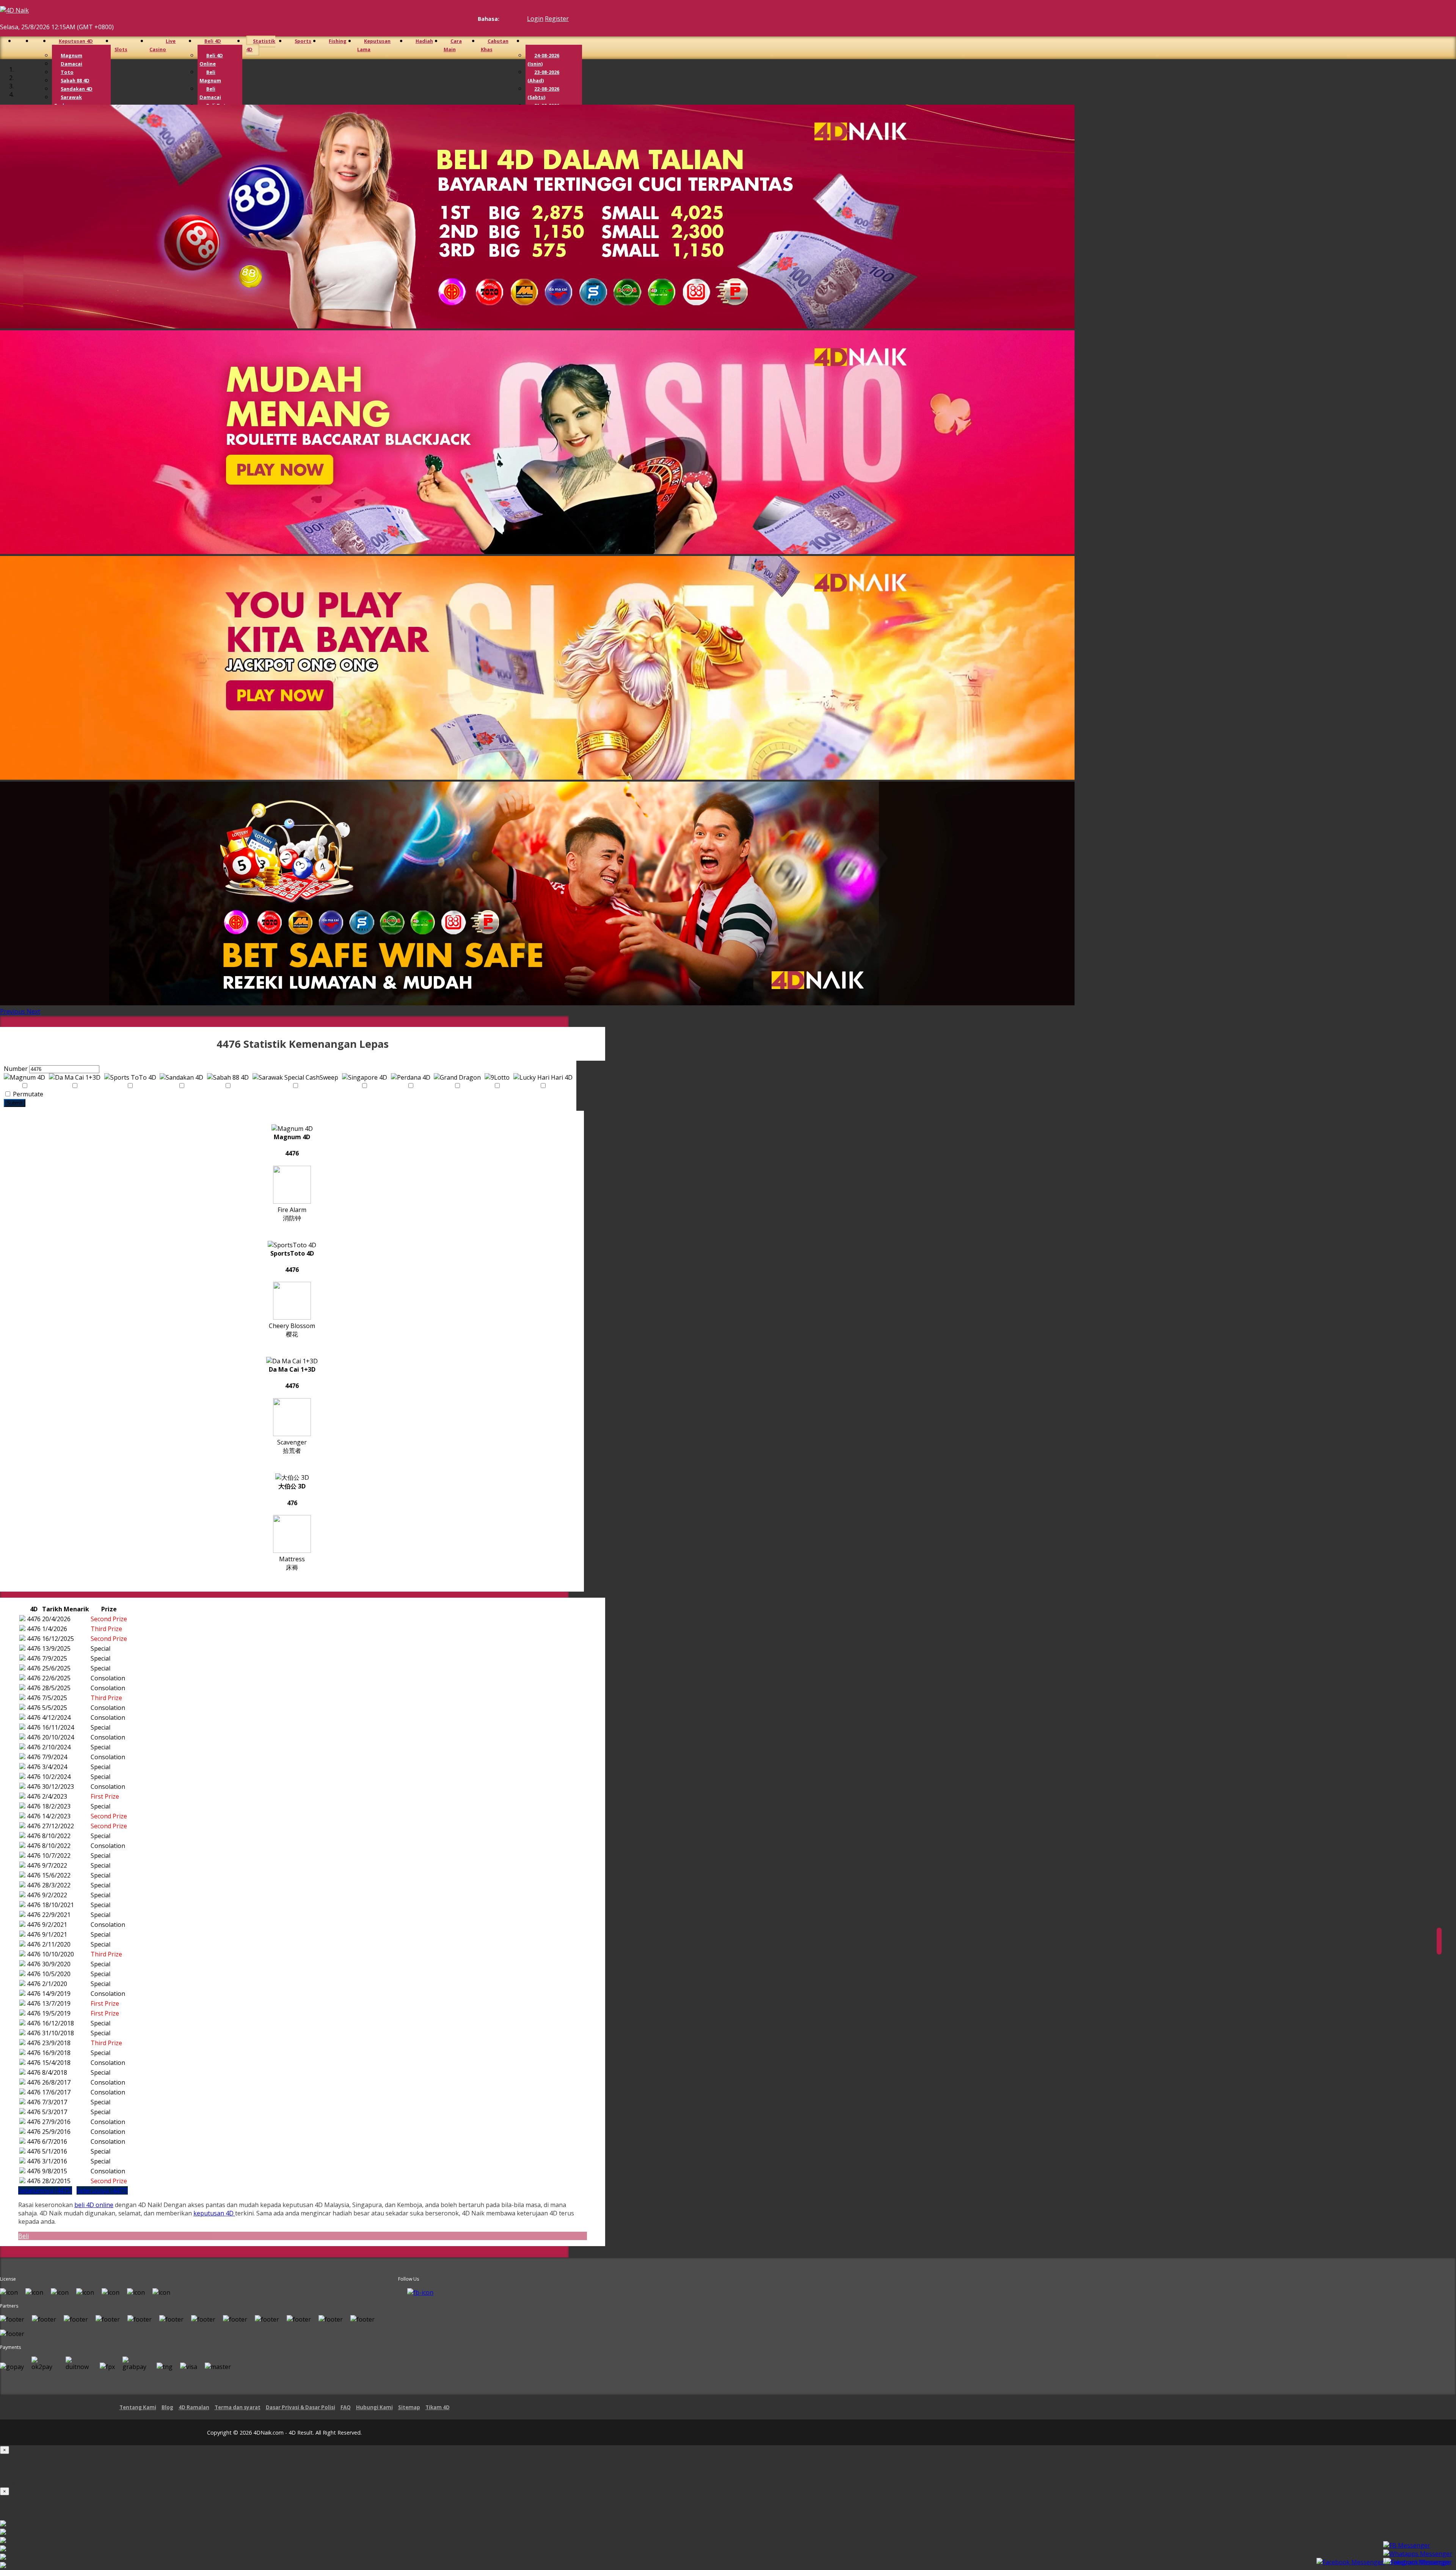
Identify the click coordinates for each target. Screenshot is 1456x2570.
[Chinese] (511, 19)
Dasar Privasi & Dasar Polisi (300, 2407)
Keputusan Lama (374, 45)
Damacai (71, 64)
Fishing (338, 41)
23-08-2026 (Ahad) (543, 76)
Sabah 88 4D (75, 80)
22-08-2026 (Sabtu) (543, 93)
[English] (504, 19)
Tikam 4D (438, 2407)
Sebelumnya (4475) (45, 2190)
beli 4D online (94, 2205)
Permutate (27, 1094)
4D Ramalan (194, 2407)
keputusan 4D (214, 2213)
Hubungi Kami (374, 2407)
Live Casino (162, 45)
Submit (15, 1103)
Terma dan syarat (238, 2407)
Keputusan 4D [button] (76, 41)
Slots (121, 49)
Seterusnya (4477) (102, 2190)
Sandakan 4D (77, 89)
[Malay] (518, 19)
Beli (24, 2236)
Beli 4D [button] (213, 41)
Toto (67, 72)
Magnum (71, 55)
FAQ (346, 2407)
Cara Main (453, 45)
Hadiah (424, 41)
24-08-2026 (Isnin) (543, 60)
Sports (303, 41)
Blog (167, 2407)
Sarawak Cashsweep (68, 101)
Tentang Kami (138, 2407)
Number (16, 1069)
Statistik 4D (261, 45)
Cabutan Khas (495, 45)
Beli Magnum (210, 76)
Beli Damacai (210, 93)
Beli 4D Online (211, 60)
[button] (13, 1011)
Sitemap (409, 2407)
